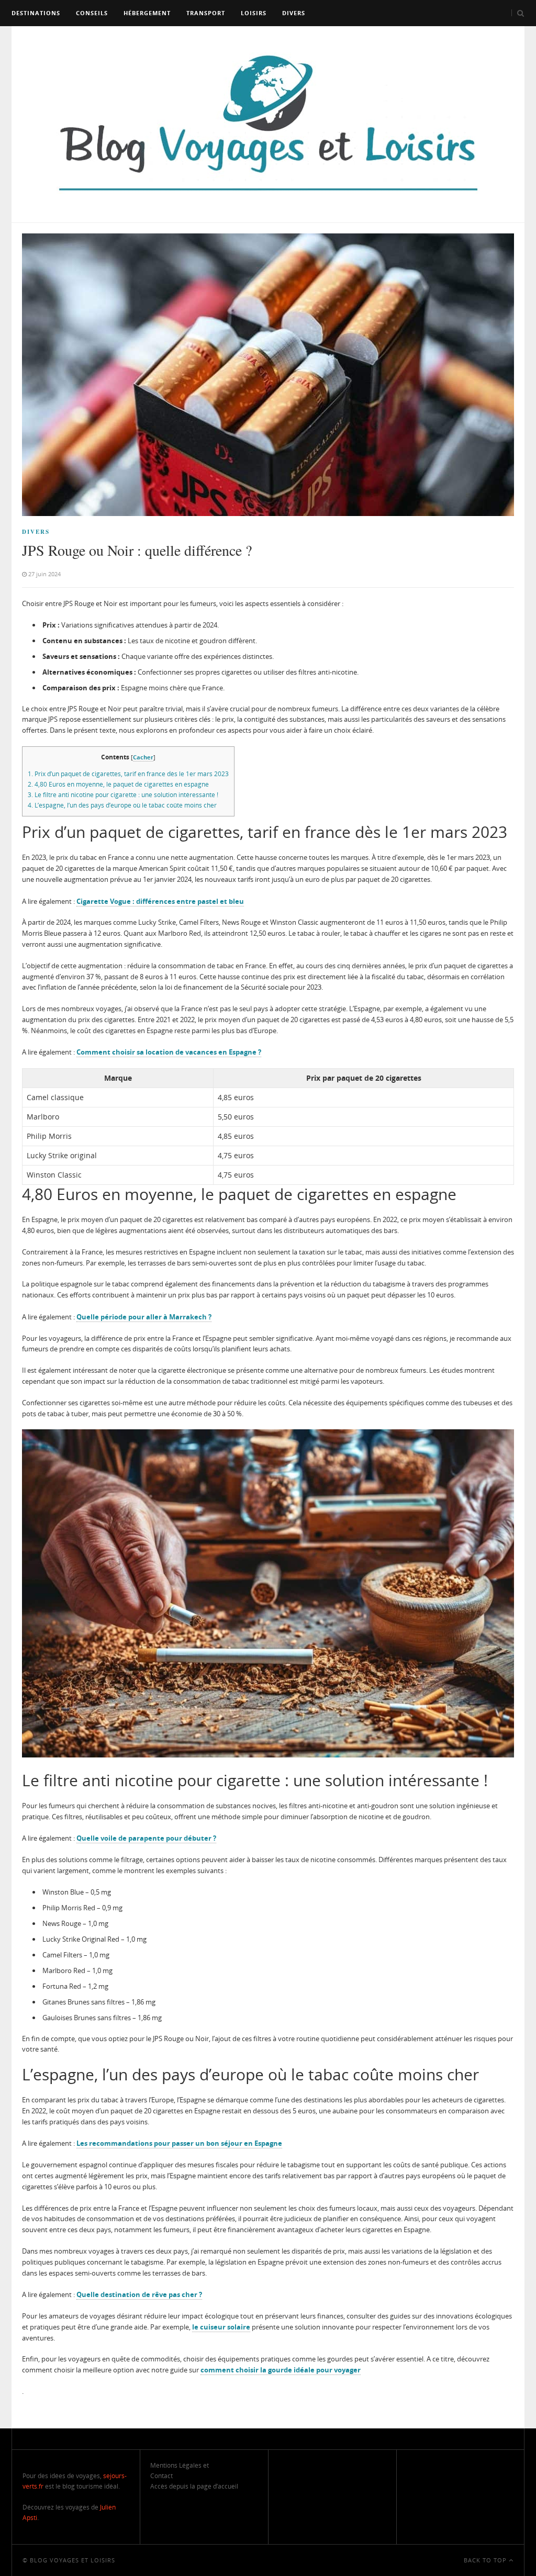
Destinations (36, 13)
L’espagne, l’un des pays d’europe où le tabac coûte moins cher (122, 805)
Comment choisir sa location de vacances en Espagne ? (169, 1052)
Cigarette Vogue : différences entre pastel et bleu (160, 901)
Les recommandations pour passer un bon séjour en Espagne (179, 2143)
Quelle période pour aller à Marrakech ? (144, 1317)
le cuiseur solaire (221, 2327)
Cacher (143, 757)
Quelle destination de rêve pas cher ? (139, 2294)
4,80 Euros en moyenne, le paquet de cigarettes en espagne (118, 784)
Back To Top (486, 2560)
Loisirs (254, 13)
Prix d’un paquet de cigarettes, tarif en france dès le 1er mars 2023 (128, 774)
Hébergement (147, 13)
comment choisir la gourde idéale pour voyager (281, 2370)
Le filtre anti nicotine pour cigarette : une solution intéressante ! (123, 795)
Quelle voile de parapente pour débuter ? (146, 1838)
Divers (294, 13)
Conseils (92, 13)
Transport (206, 13)
